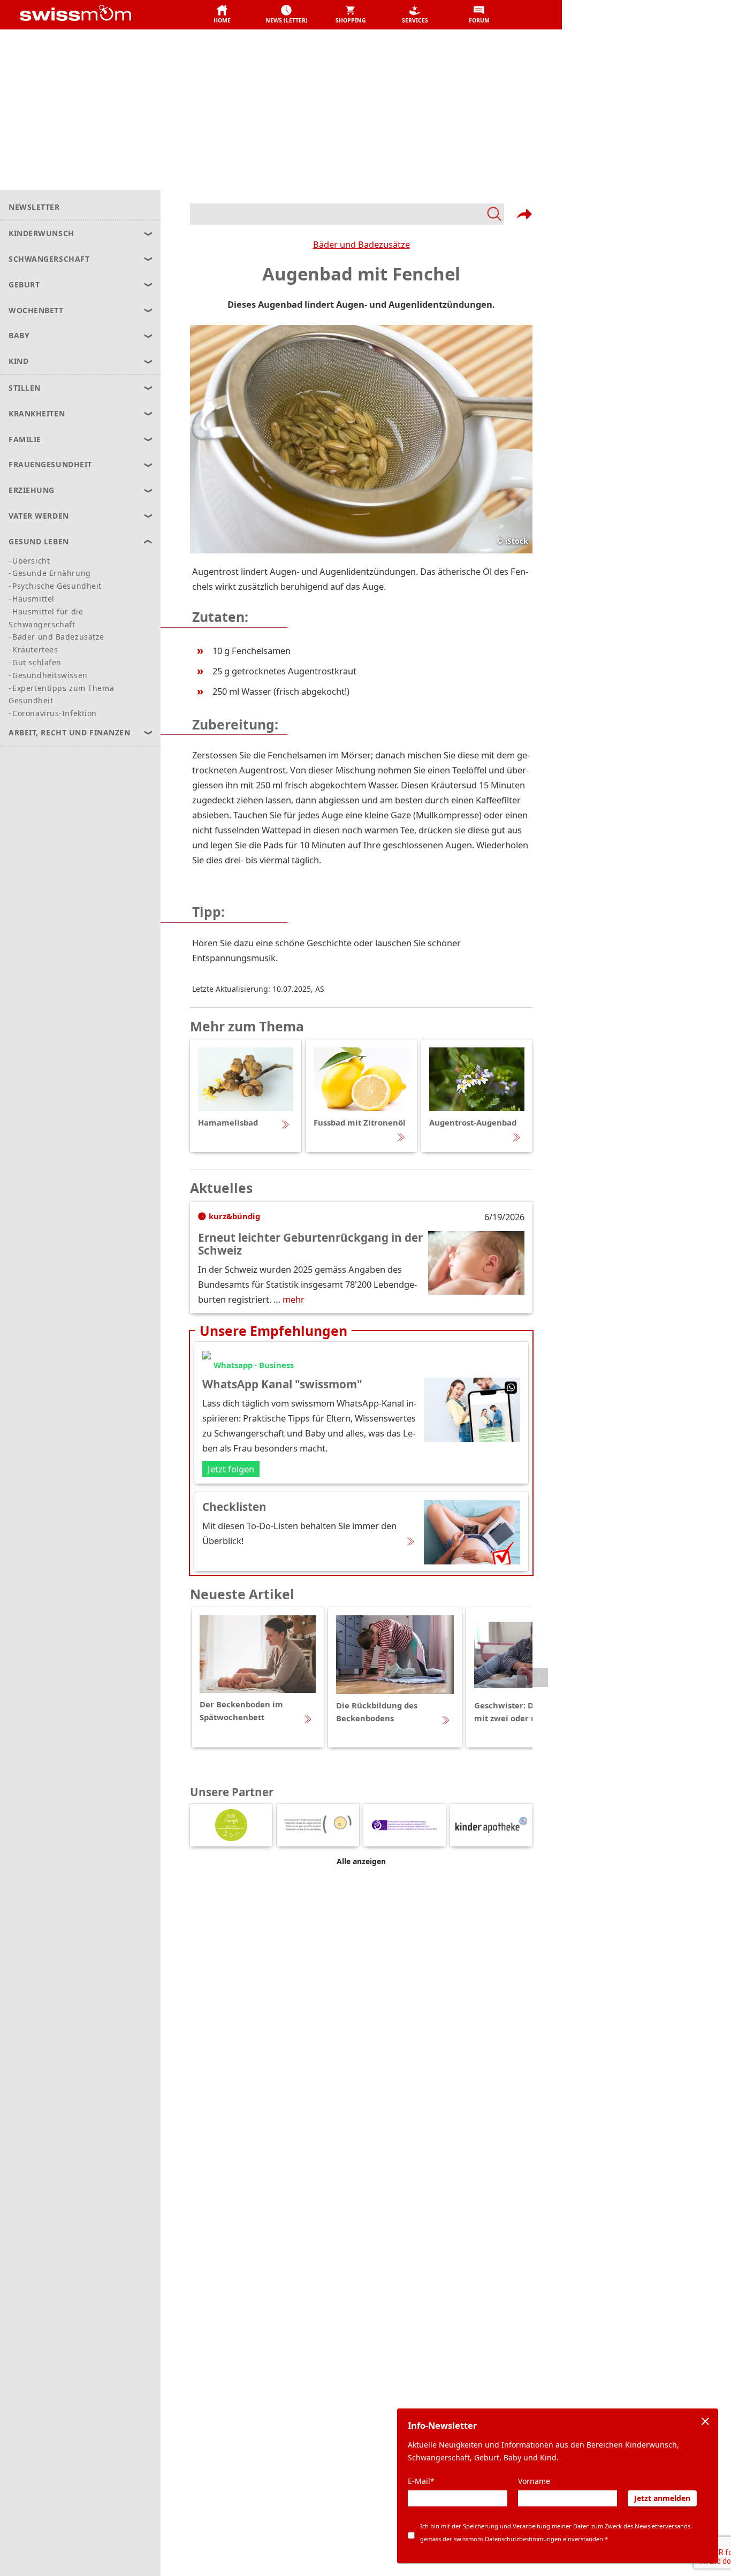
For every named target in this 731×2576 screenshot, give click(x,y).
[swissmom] (99, 15)
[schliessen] (705, 2421)
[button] (222, 15)
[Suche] (347, 214)
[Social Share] (524, 214)
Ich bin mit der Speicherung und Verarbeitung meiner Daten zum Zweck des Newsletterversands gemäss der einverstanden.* (555, 2532)
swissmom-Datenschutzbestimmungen (508, 2539)
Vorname (534, 2481)
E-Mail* (421, 2481)
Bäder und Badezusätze (361, 244)
